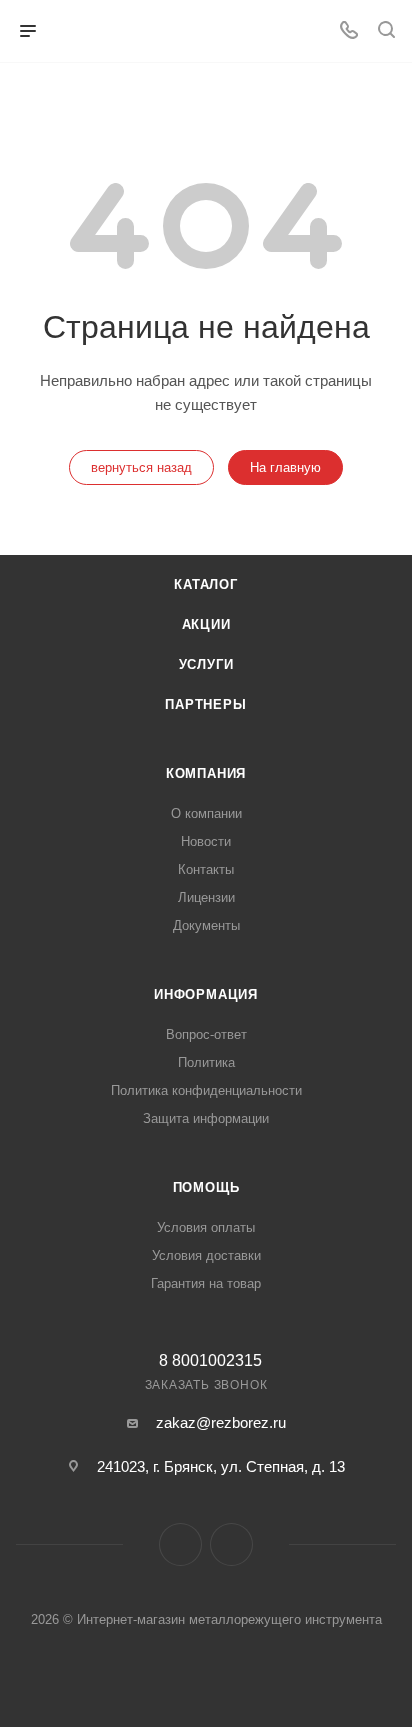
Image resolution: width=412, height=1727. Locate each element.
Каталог (206, 584)
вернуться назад (141, 467)
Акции (206, 624)
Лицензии (206, 897)
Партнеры (205, 704)
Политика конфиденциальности (206, 1090)
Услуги (206, 664)
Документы (206, 925)
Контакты (206, 869)
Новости (206, 841)
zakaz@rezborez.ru (221, 1422)
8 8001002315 (210, 1361)
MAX (231, 1544)
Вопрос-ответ (206, 1034)
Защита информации (206, 1118)
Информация (206, 994)
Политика (206, 1062)
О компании (206, 813)
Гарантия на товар (206, 1283)
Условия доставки (206, 1255)
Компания (206, 773)
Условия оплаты (206, 1227)
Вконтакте (180, 1544)
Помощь (206, 1187)
